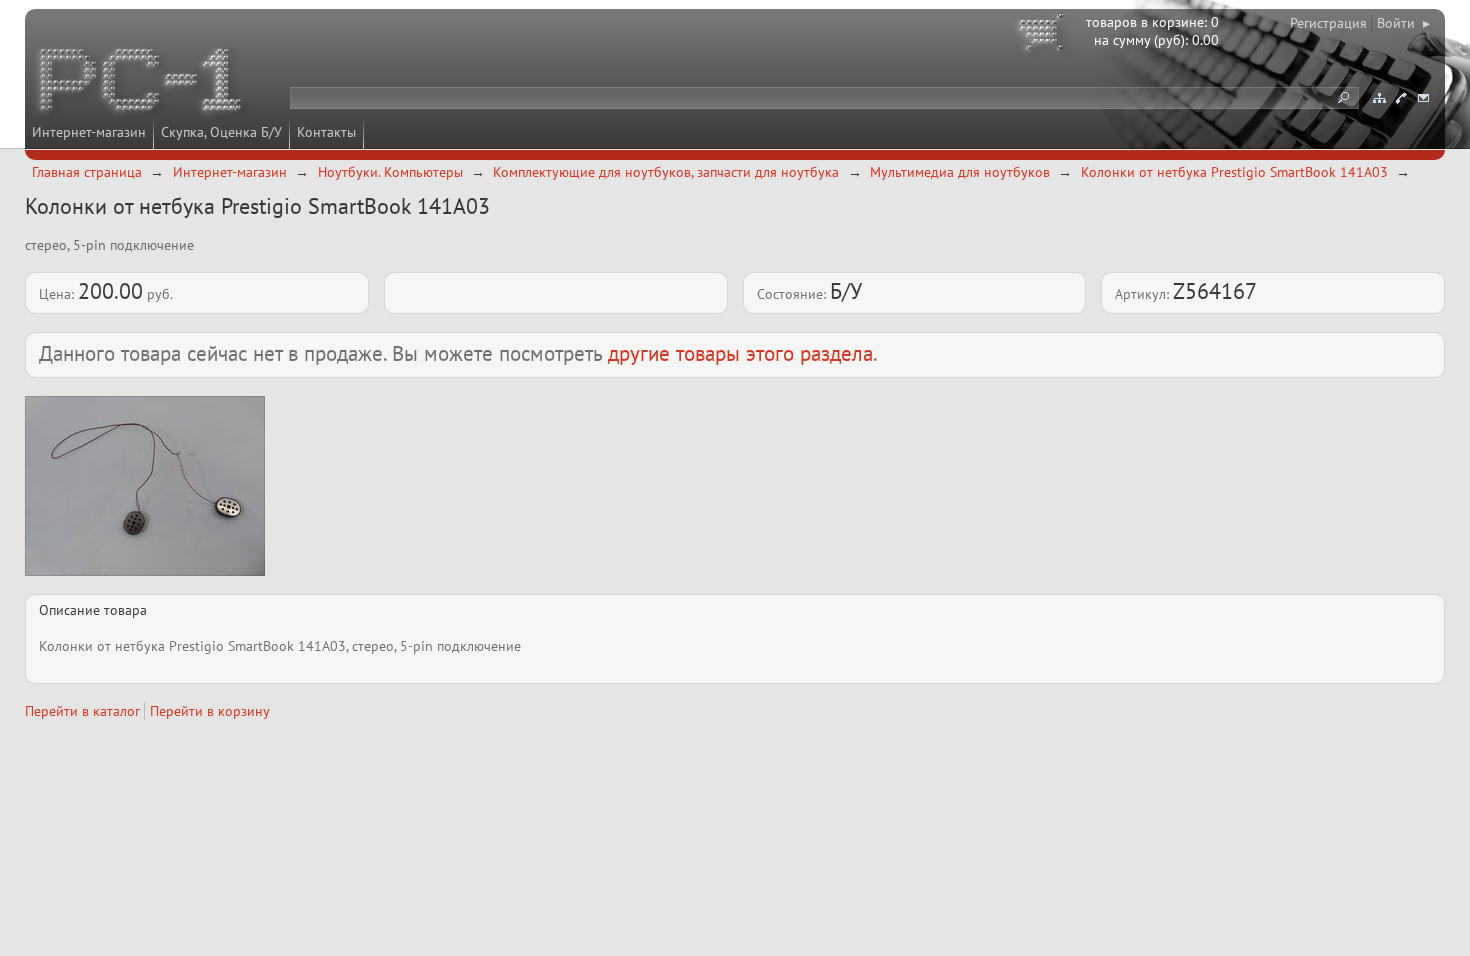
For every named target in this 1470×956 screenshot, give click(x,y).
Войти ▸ (1403, 23)
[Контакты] (1401, 98)
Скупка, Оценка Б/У (221, 132)
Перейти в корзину (210, 711)
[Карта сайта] (1379, 98)
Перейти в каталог (82, 711)
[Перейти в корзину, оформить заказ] (1044, 35)
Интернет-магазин (89, 132)
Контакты (326, 132)
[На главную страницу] (142, 83)
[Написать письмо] (1423, 98)
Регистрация (1328, 23)
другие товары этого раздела (740, 353)
